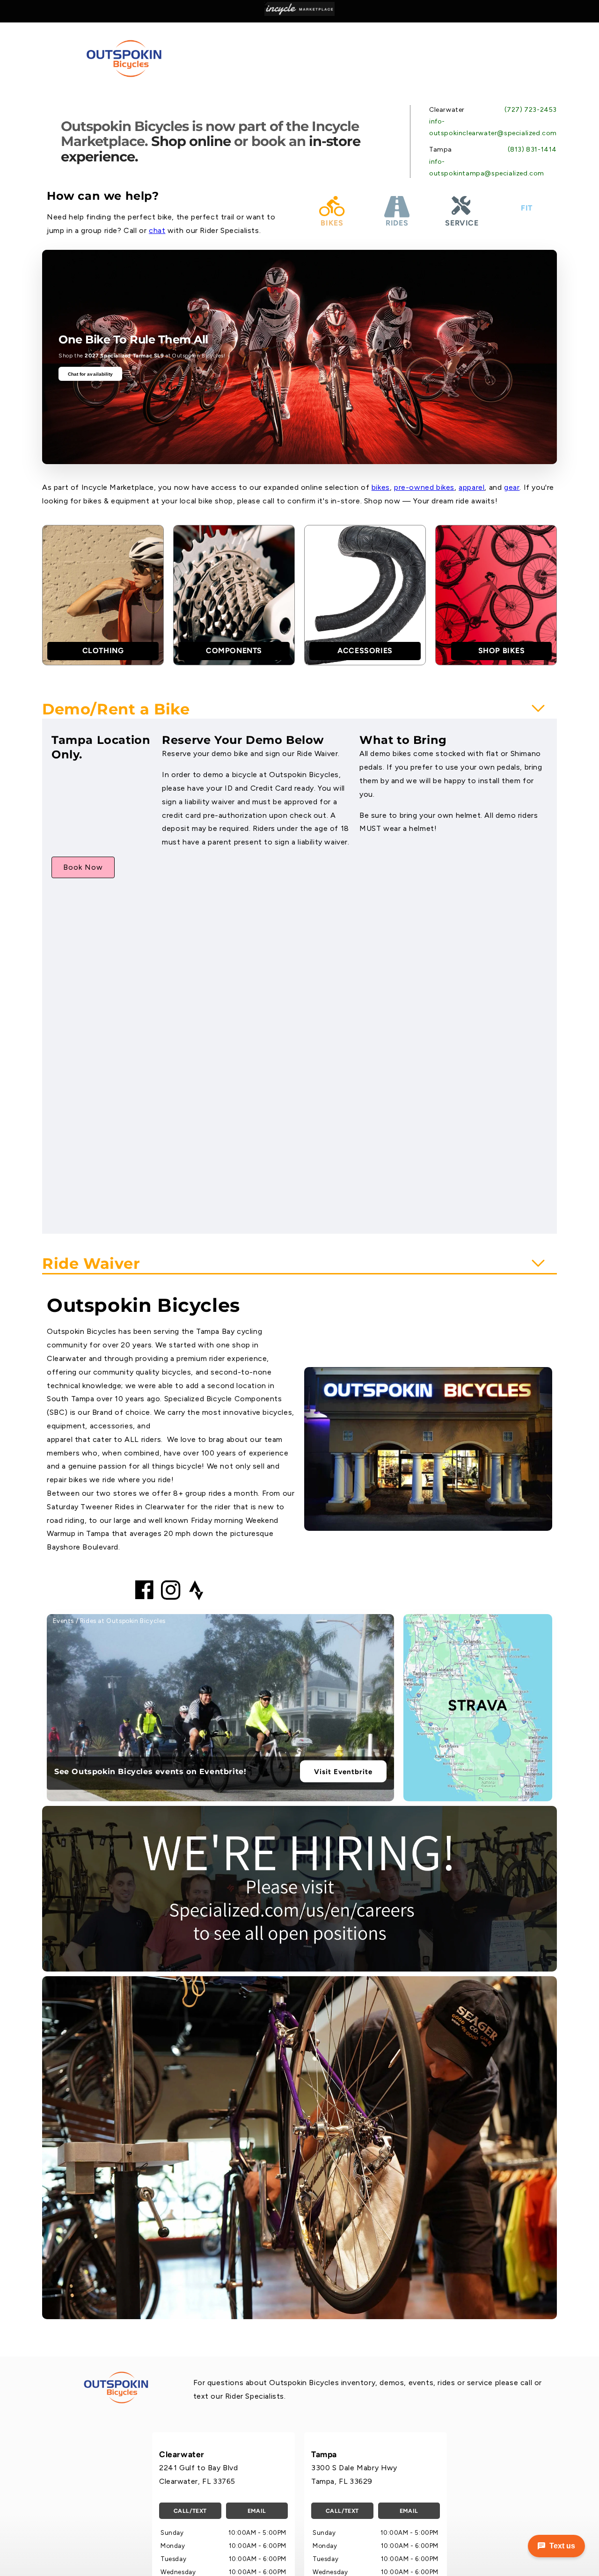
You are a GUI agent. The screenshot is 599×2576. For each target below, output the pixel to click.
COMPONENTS (234, 651)
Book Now (83, 867)
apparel (471, 487)
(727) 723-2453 (531, 110)
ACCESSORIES (365, 651)
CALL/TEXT (190, 2511)
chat (157, 230)
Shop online (191, 141)
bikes (381, 487)
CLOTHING (103, 651)
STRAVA (478, 1705)
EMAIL (257, 2511)
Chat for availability (91, 374)
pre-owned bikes (424, 487)
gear (512, 487)
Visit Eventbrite (343, 1771)
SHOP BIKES (502, 651)
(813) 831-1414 (532, 149)
